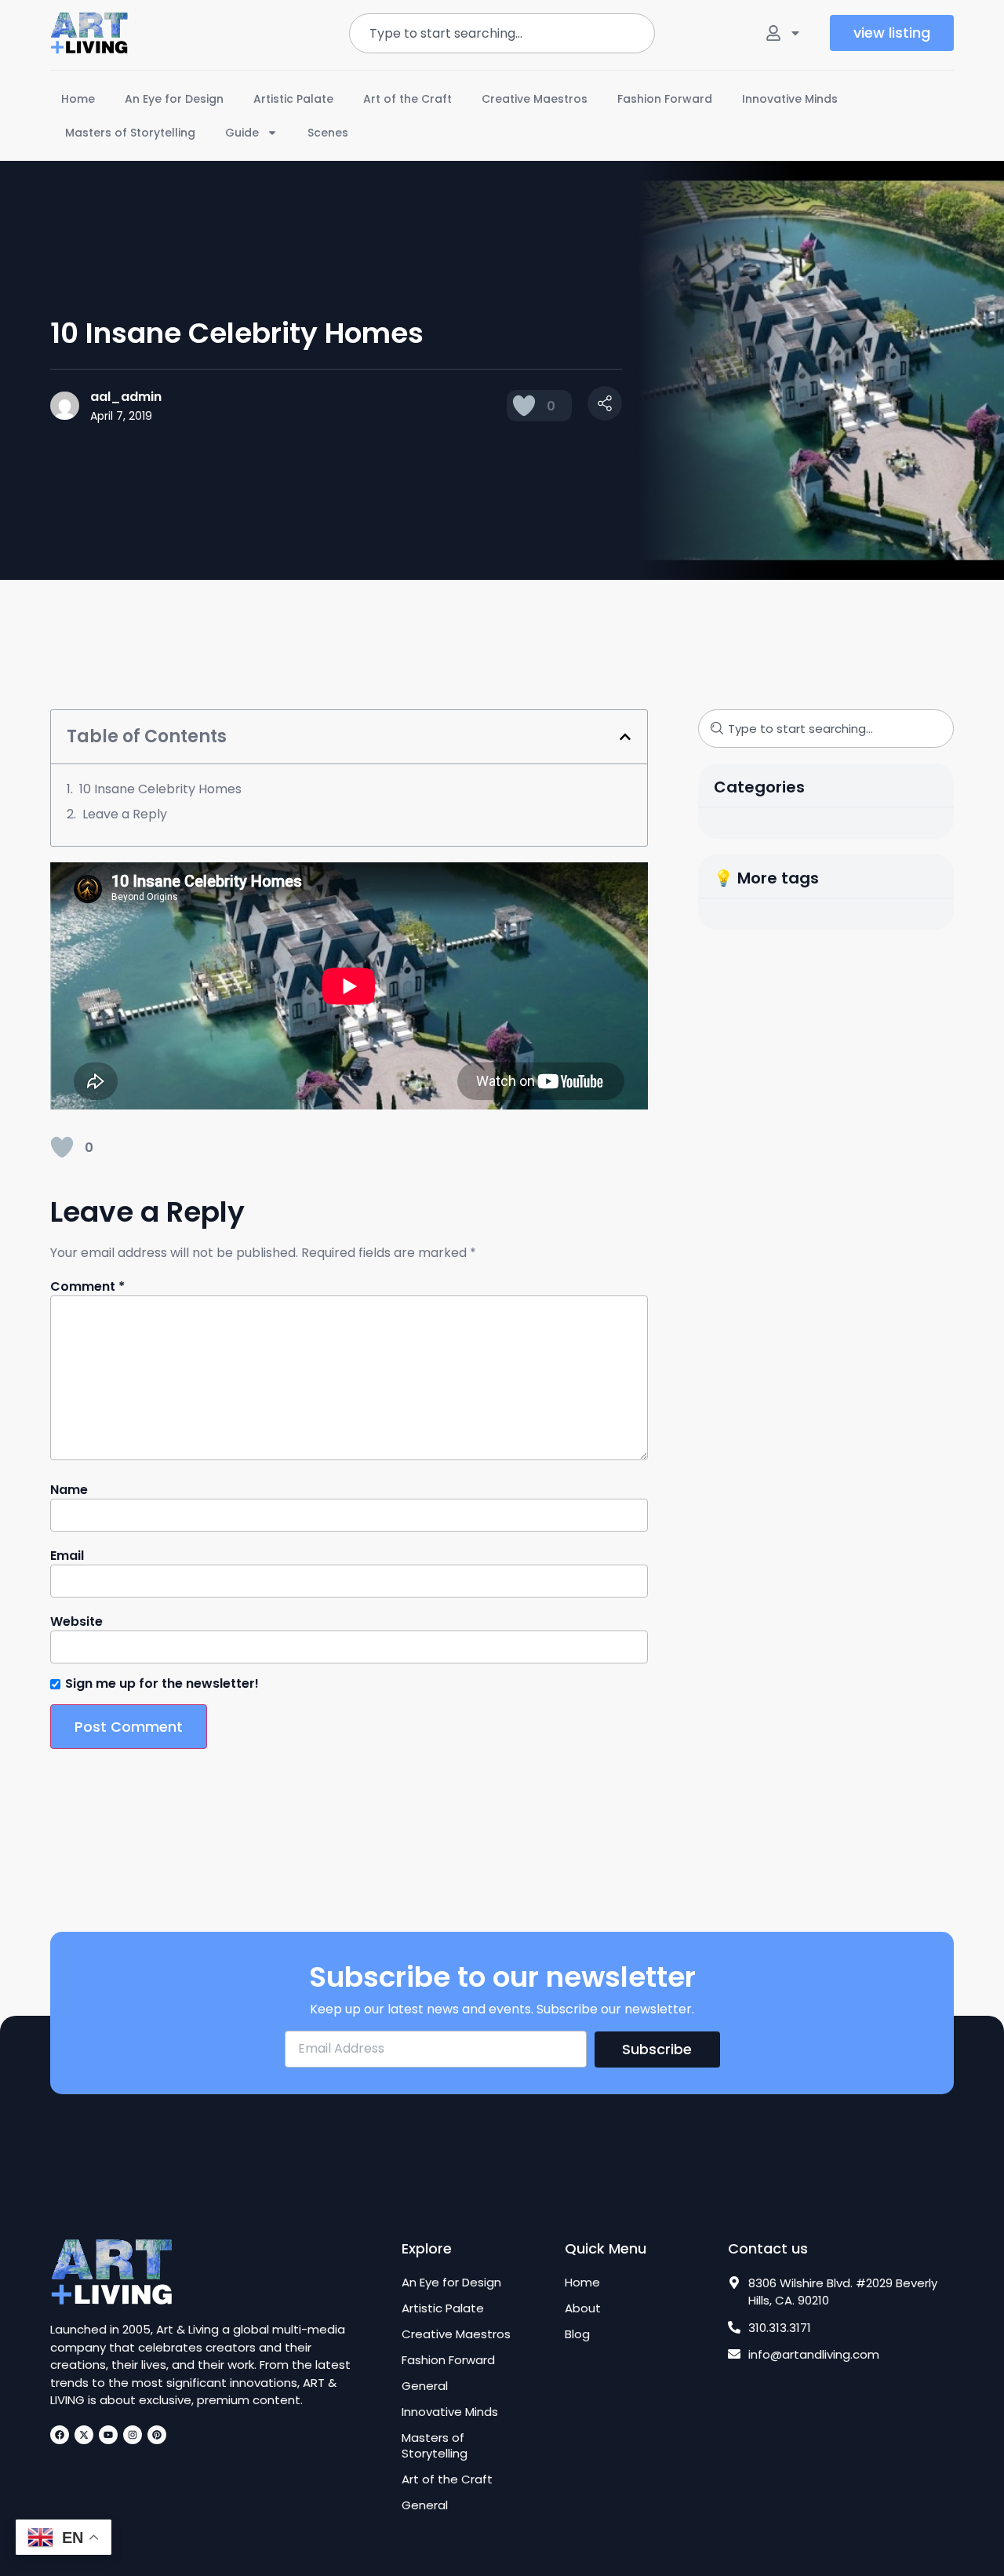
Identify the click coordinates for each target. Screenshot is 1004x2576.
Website (76, 1622)
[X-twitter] (84, 2435)
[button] (625, 737)
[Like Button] (524, 406)
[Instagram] (133, 2435)
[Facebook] (60, 2435)
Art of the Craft (407, 99)
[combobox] (502, 33)
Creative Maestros (535, 99)
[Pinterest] (157, 2435)
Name (69, 1490)
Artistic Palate (293, 99)
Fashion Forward (665, 99)
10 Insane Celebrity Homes (160, 789)
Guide (242, 133)
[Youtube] (108, 2435)
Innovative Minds (790, 99)
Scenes (328, 133)
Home (78, 99)
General (425, 2386)
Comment (87, 1287)
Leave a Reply (125, 814)
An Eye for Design (174, 99)
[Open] (795, 33)
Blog (577, 2334)
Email (67, 1556)
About (583, 2308)
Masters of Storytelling (130, 133)
